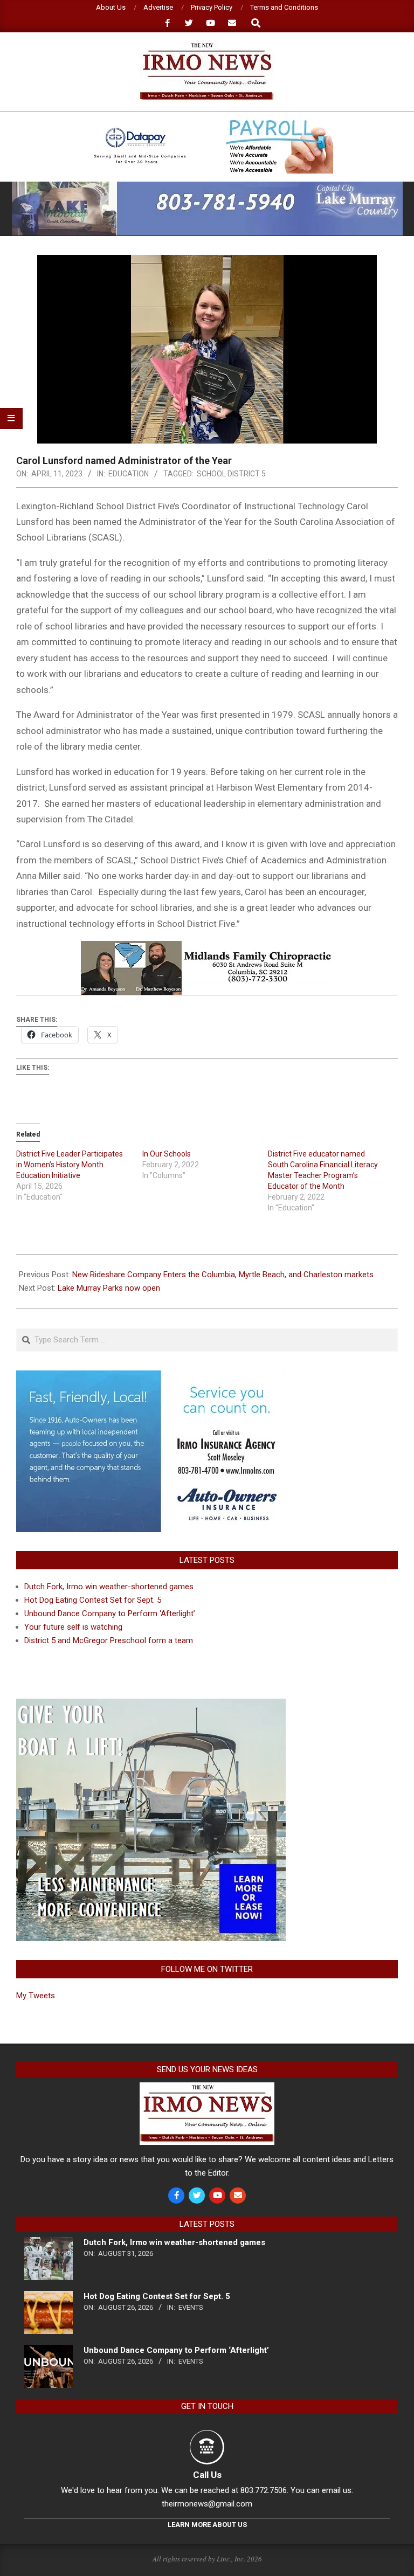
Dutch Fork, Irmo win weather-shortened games (109, 1587)
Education (129, 474)
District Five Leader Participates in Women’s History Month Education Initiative (70, 1165)
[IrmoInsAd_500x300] (151, 1377)
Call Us (207, 2475)
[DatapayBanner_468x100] (207, 124)
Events (191, 2307)
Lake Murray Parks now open (109, 1288)
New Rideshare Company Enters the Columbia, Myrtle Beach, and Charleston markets (223, 1275)
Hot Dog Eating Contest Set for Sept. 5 (93, 1600)
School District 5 (231, 474)
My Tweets (36, 1996)
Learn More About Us (207, 2525)
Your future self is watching (73, 1627)
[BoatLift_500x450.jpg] (151, 1705)
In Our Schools (167, 1154)
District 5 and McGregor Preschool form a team (109, 1640)
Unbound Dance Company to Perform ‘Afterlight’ (110, 1614)
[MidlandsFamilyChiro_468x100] (207, 948)
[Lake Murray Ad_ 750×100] (207, 186)
